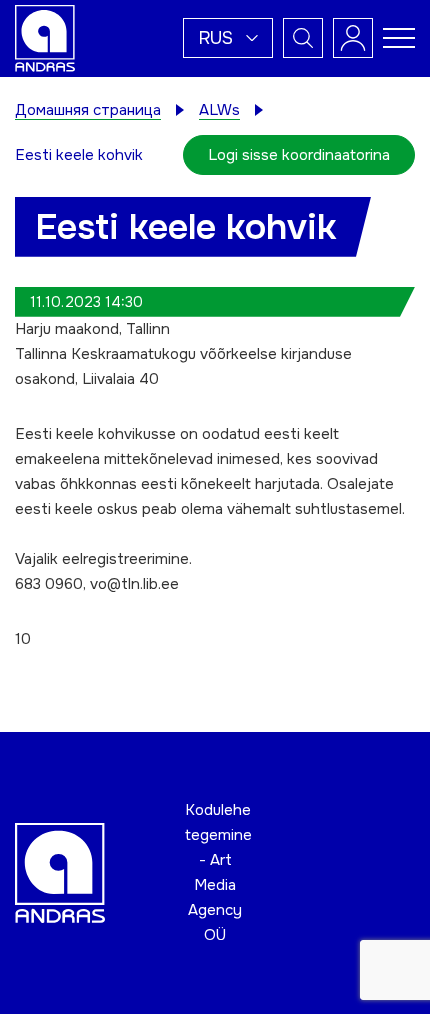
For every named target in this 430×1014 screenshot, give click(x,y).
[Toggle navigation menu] (399, 38)
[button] (228, 38)
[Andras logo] (45, 37)
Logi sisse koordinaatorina (299, 155)
